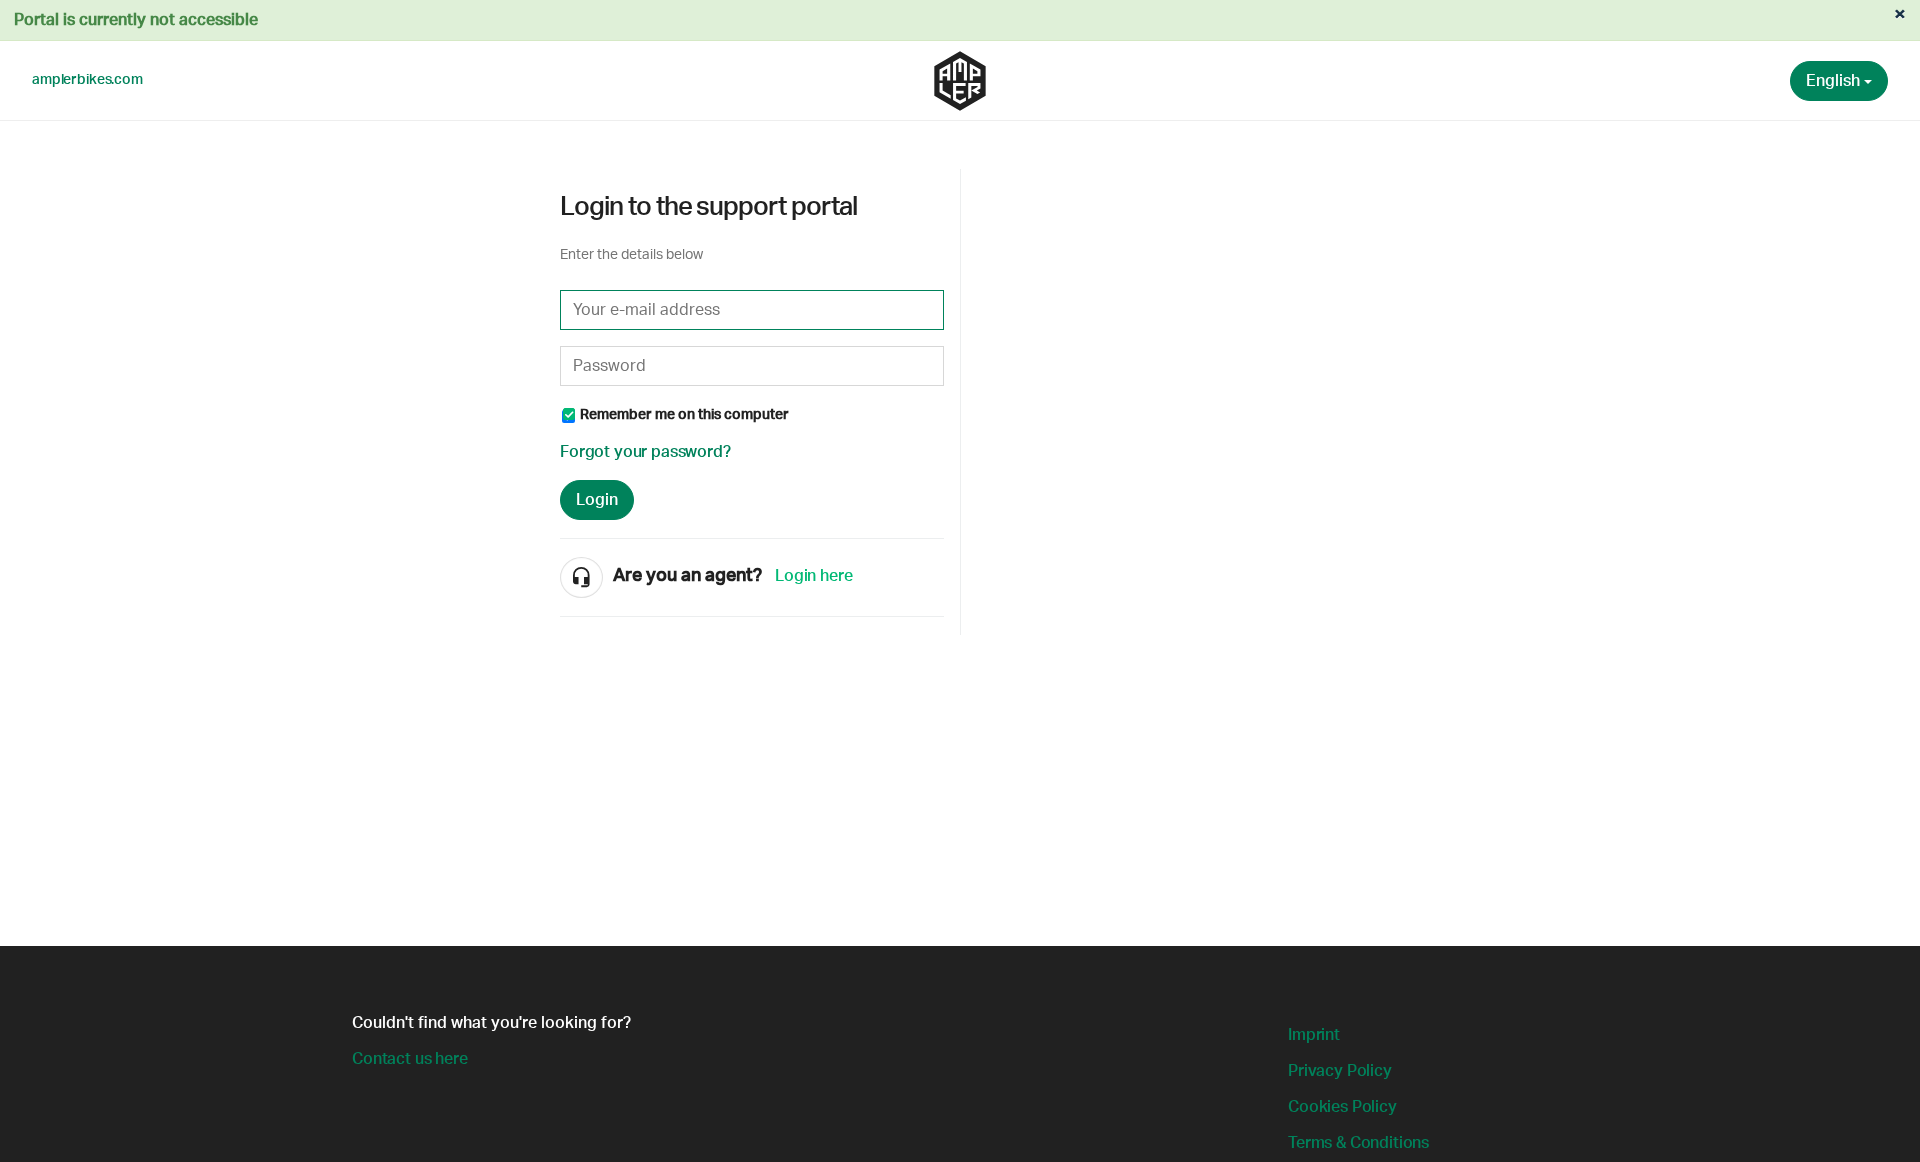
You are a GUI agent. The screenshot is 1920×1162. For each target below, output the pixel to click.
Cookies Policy (1342, 1107)
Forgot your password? (645, 452)
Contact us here (410, 1059)
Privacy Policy (1340, 1071)
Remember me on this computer (684, 415)
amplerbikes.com (87, 80)
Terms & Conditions (1358, 1143)
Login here (813, 576)
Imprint (1314, 1035)
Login (597, 500)
